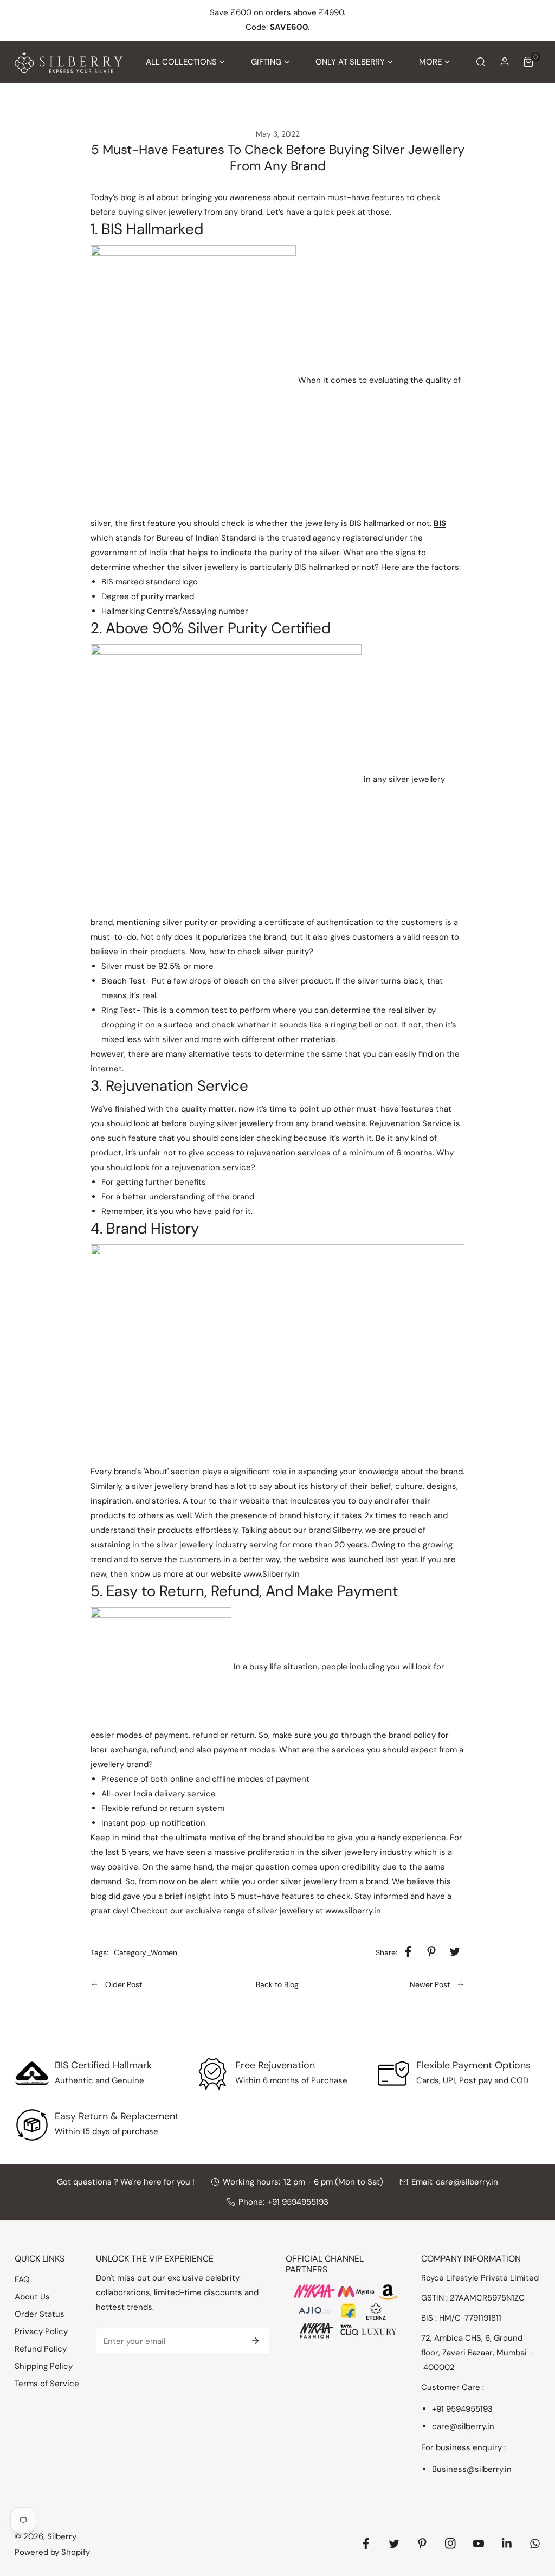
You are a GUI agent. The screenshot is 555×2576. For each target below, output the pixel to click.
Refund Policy (41, 2349)
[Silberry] (69, 62)
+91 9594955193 (298, 2202)
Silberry (62, 2536)
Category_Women (146, 1952)
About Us (32, 2297)
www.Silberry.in (272, 1574)
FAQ (22, 2279)
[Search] (481, 62)
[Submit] (255, 2341)
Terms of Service (47, 2384)
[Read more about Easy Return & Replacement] (32, 2125)
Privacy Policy (41, 2331)
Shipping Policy (44, 2366)
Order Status (40, 2314)
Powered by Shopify (52, 2552)
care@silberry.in (467, 2182)
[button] (185, 62)
